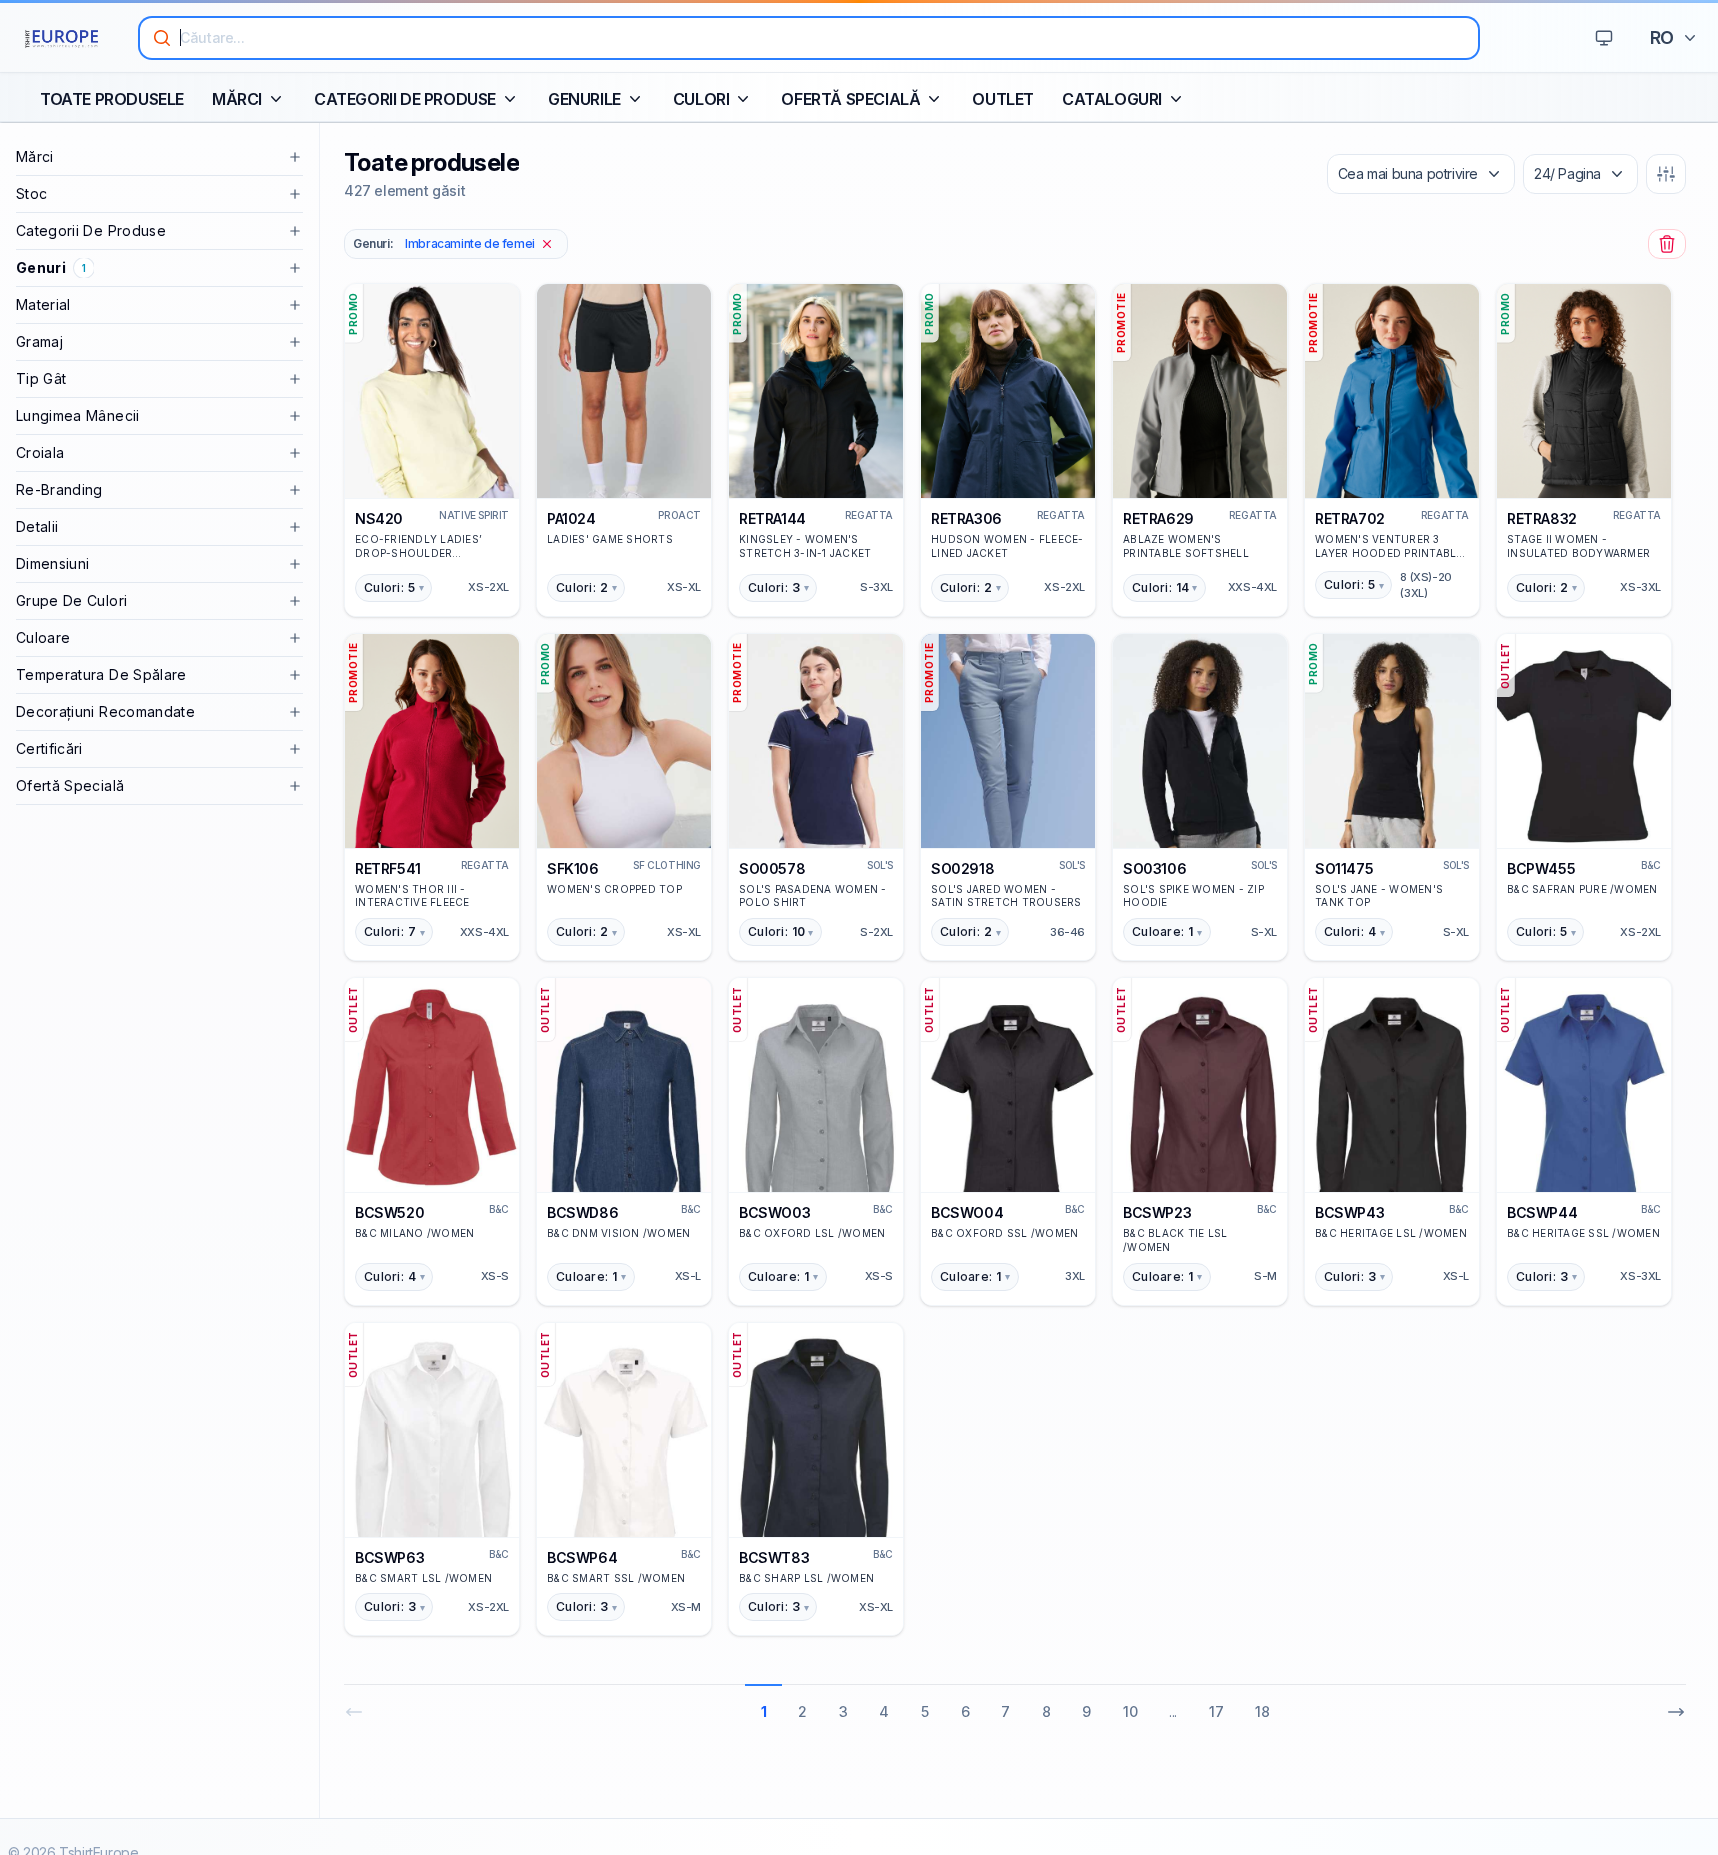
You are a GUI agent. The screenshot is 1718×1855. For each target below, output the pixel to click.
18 (1262, 1711)
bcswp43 (1349, 1212)
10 (1130, 1711)
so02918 (962, 868)
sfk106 (573, 868)
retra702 (1350, 518)
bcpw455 (1541, 868)
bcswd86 (582, 1212)
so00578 (772, 868)
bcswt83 (774, 1557)
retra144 (772, 518)
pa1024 (571, 518)
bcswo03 (774, 1212)
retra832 (1542, 518)
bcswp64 (582, 1557)
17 (1216, 1711)
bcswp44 (1542, 1212)
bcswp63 (389, 1557)
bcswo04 (967, 1212)
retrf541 (388, 868)
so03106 (1154, 868)
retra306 (966, 518)
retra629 (1158, 518)
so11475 (1344, 868)
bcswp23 (1157, 1212)
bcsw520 (389, 1212)
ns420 (379, 518)
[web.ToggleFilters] (1666, 174)
